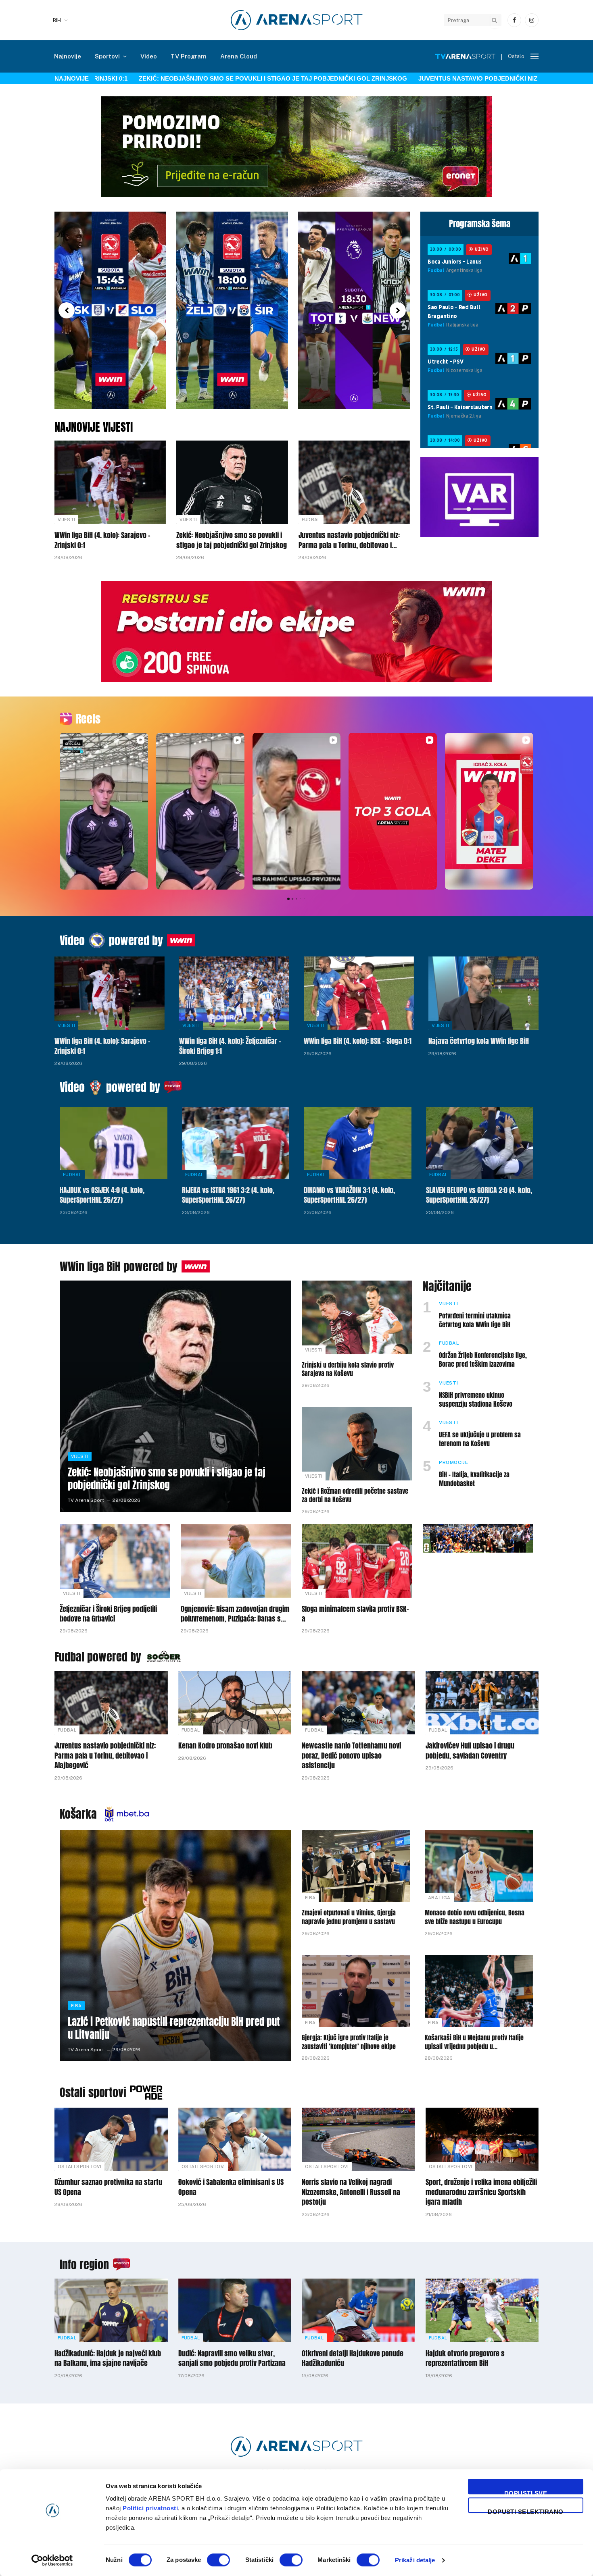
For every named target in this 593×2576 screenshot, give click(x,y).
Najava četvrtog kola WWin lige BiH (479, 1041)
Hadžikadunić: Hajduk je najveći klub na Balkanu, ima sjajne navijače (108, 2359)
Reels (88, 719)
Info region (84, 2264)
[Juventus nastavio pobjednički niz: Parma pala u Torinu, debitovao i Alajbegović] (354, 482)
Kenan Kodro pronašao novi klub (225, 1746)
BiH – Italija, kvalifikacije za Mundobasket (474, 1479)
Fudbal (311, 520)
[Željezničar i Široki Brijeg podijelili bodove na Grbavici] (115, 1561)
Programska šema (480, 224)
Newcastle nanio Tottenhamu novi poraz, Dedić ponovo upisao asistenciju (351, 1756)
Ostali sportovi (93, 2092)
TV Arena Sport (86, 1500)
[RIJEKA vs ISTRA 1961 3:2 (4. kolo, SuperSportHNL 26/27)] (236, 1143)
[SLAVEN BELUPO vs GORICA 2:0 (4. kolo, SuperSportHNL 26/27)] (480, 1143)
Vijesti (66, 520)
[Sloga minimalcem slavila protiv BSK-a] (357, 1561)
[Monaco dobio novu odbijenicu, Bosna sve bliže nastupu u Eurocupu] (479, 1866)
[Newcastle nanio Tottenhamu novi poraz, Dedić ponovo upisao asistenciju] (358, 1703)
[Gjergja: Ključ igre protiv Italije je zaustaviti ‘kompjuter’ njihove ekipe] (356, 1991)
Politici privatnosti (150, 2508)
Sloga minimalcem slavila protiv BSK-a (355, 1614)
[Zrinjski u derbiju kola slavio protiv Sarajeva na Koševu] (357, 1317)
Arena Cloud (239, 56)
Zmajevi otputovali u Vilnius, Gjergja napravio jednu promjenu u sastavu (349, 1917)
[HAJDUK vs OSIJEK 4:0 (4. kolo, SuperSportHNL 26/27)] (114, 1143)
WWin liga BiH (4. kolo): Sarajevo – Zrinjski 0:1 (102, 540)
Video (149, 56)
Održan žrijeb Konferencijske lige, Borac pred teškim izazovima (483, 1360)
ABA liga (439, 1898)
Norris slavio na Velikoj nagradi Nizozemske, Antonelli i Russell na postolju (351, 2192)
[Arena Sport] (297, 20)
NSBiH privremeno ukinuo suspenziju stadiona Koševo (476, 1400)
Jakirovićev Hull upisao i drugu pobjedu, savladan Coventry (470, 1751)
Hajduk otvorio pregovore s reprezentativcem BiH (465, 2359)
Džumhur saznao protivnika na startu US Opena (108, 2187)
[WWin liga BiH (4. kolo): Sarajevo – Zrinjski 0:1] (110, 482)
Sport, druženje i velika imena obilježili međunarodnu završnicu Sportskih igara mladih (481, 2192)
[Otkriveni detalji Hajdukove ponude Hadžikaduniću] (358, 2310)
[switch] (218, 2560)
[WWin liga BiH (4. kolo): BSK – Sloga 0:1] (359, 993)
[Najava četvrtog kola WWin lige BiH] (483, 993)
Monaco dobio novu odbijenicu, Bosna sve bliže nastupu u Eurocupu (475, 1917)
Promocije (453, 1462)
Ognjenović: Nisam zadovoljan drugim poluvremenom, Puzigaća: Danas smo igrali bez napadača (235, 1614)
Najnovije (68, 56)
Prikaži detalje (415, 2560)
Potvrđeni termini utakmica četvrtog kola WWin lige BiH (475, 1320)
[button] (67, 310)
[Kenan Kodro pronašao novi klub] (235, 1703)
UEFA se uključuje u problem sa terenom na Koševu (480, 1439)
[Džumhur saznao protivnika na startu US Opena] (111, 2139)
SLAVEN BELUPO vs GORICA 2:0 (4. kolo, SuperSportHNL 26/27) (479, 1195)
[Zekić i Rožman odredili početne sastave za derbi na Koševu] (357, 1444)
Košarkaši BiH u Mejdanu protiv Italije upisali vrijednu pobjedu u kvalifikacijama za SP (474, 2042)
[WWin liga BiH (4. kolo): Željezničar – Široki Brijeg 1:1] (234, 993)
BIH (57, 20)
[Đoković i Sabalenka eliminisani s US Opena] (235, 2139)
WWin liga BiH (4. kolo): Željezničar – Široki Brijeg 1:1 (230, 1046)
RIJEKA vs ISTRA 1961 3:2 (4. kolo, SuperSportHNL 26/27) (228, 1195)
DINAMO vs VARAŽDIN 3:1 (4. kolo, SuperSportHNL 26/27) (349, 1195)
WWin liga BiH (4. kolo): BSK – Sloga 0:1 (358, 1041)
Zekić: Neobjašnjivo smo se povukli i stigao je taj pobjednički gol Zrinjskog (202, 78)
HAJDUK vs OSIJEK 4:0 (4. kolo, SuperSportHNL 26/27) (102, 1195)
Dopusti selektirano (526, 2511)
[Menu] (535, 57)
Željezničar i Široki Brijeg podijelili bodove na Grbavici (108, 1614)
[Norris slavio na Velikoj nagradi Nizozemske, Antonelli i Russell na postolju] (358, 2139)
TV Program (189, 56)
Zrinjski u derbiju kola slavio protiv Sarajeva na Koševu (348, 1370)
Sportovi (107, 56)
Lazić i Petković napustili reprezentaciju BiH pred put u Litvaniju (174, 2028)
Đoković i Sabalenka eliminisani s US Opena (231, 2187)
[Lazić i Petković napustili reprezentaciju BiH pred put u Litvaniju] (175, 1946)
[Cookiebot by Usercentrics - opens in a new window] (52, 2560)
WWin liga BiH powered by (119, 1266)
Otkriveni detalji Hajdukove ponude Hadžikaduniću (353, 2359)
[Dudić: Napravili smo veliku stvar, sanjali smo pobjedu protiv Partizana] (235, 2310)
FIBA (76, 2006)
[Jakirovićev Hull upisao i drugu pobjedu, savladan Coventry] (482, 1703)
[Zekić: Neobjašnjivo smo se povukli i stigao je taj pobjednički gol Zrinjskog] (232, 482)
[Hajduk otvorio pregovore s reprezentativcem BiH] (482, 2310)
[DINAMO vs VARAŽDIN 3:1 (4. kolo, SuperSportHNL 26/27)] (358, 1143)
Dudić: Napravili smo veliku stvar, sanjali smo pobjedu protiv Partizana (232, 2359)
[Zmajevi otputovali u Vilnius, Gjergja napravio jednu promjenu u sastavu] (356, 1866)
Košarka (78, 1814)
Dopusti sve (526, 2492)
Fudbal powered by (98, 1657)
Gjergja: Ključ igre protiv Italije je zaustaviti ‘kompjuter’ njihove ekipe (349, 2042)
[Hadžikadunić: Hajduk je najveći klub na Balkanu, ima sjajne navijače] (111, 2310)
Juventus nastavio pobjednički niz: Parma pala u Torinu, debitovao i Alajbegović (349, 540)
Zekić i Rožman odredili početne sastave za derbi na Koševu (355, 1496)
